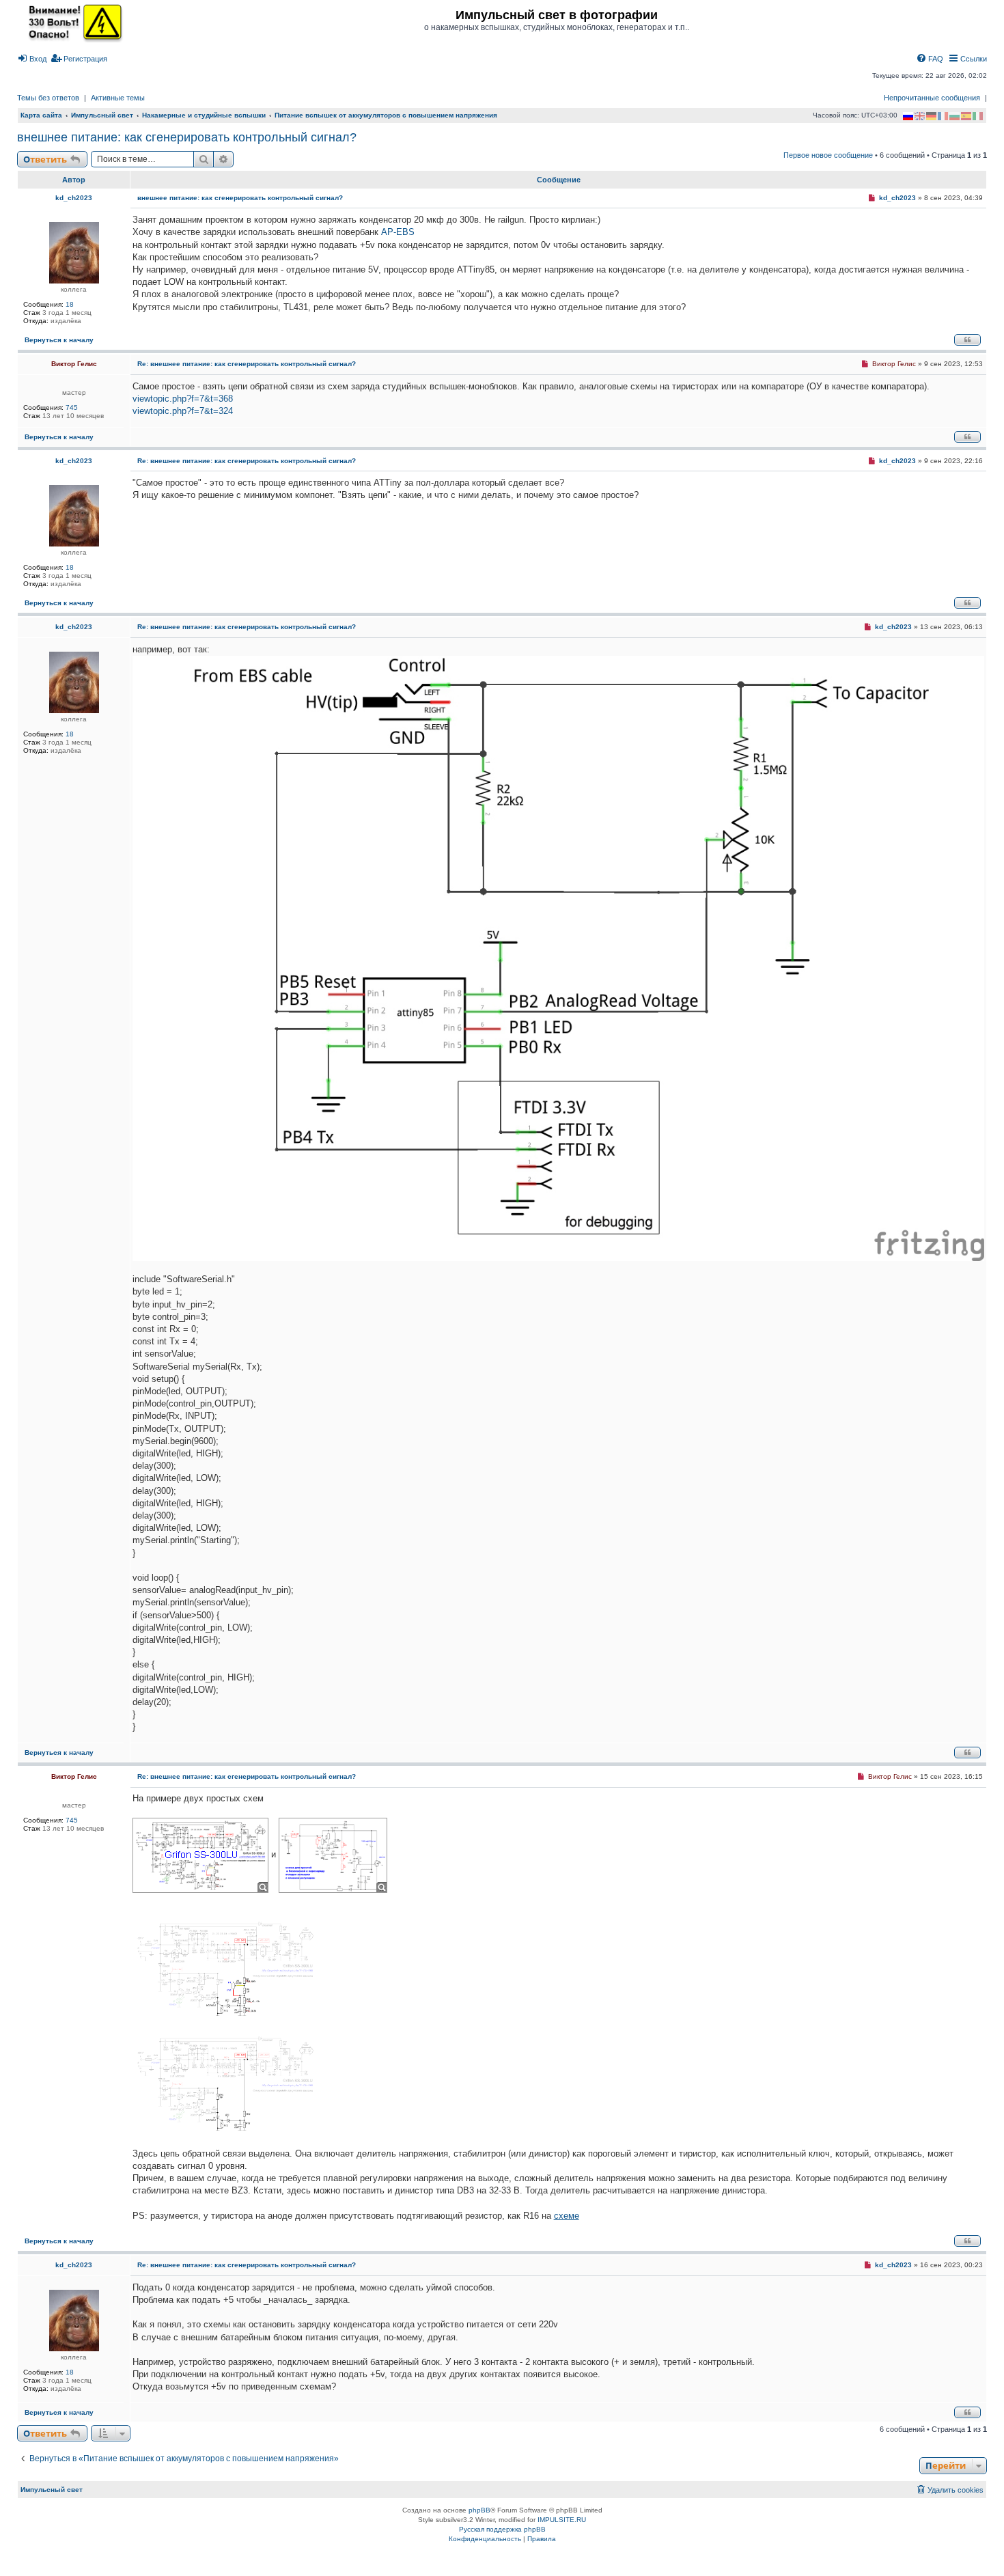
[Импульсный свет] (72, 22)
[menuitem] (32, 59)
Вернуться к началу (59, 340)
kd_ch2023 (74, 198)
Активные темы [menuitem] (118, 98)
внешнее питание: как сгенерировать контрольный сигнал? (187, 137)
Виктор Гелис (74, 364)
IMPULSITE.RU (562, 2520)
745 (72, 407)
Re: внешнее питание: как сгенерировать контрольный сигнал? (247, 364)
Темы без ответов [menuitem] (48, 98)
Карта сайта (41, 115)
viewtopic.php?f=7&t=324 (183, 411)
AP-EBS (398, 232)
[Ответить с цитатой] (967, 340)
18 (70, 304)
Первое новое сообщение (828, 155)
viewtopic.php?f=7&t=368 (183, 399)
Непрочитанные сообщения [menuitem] (932, 98)
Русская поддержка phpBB (502, 2529)
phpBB (479, 2510)
